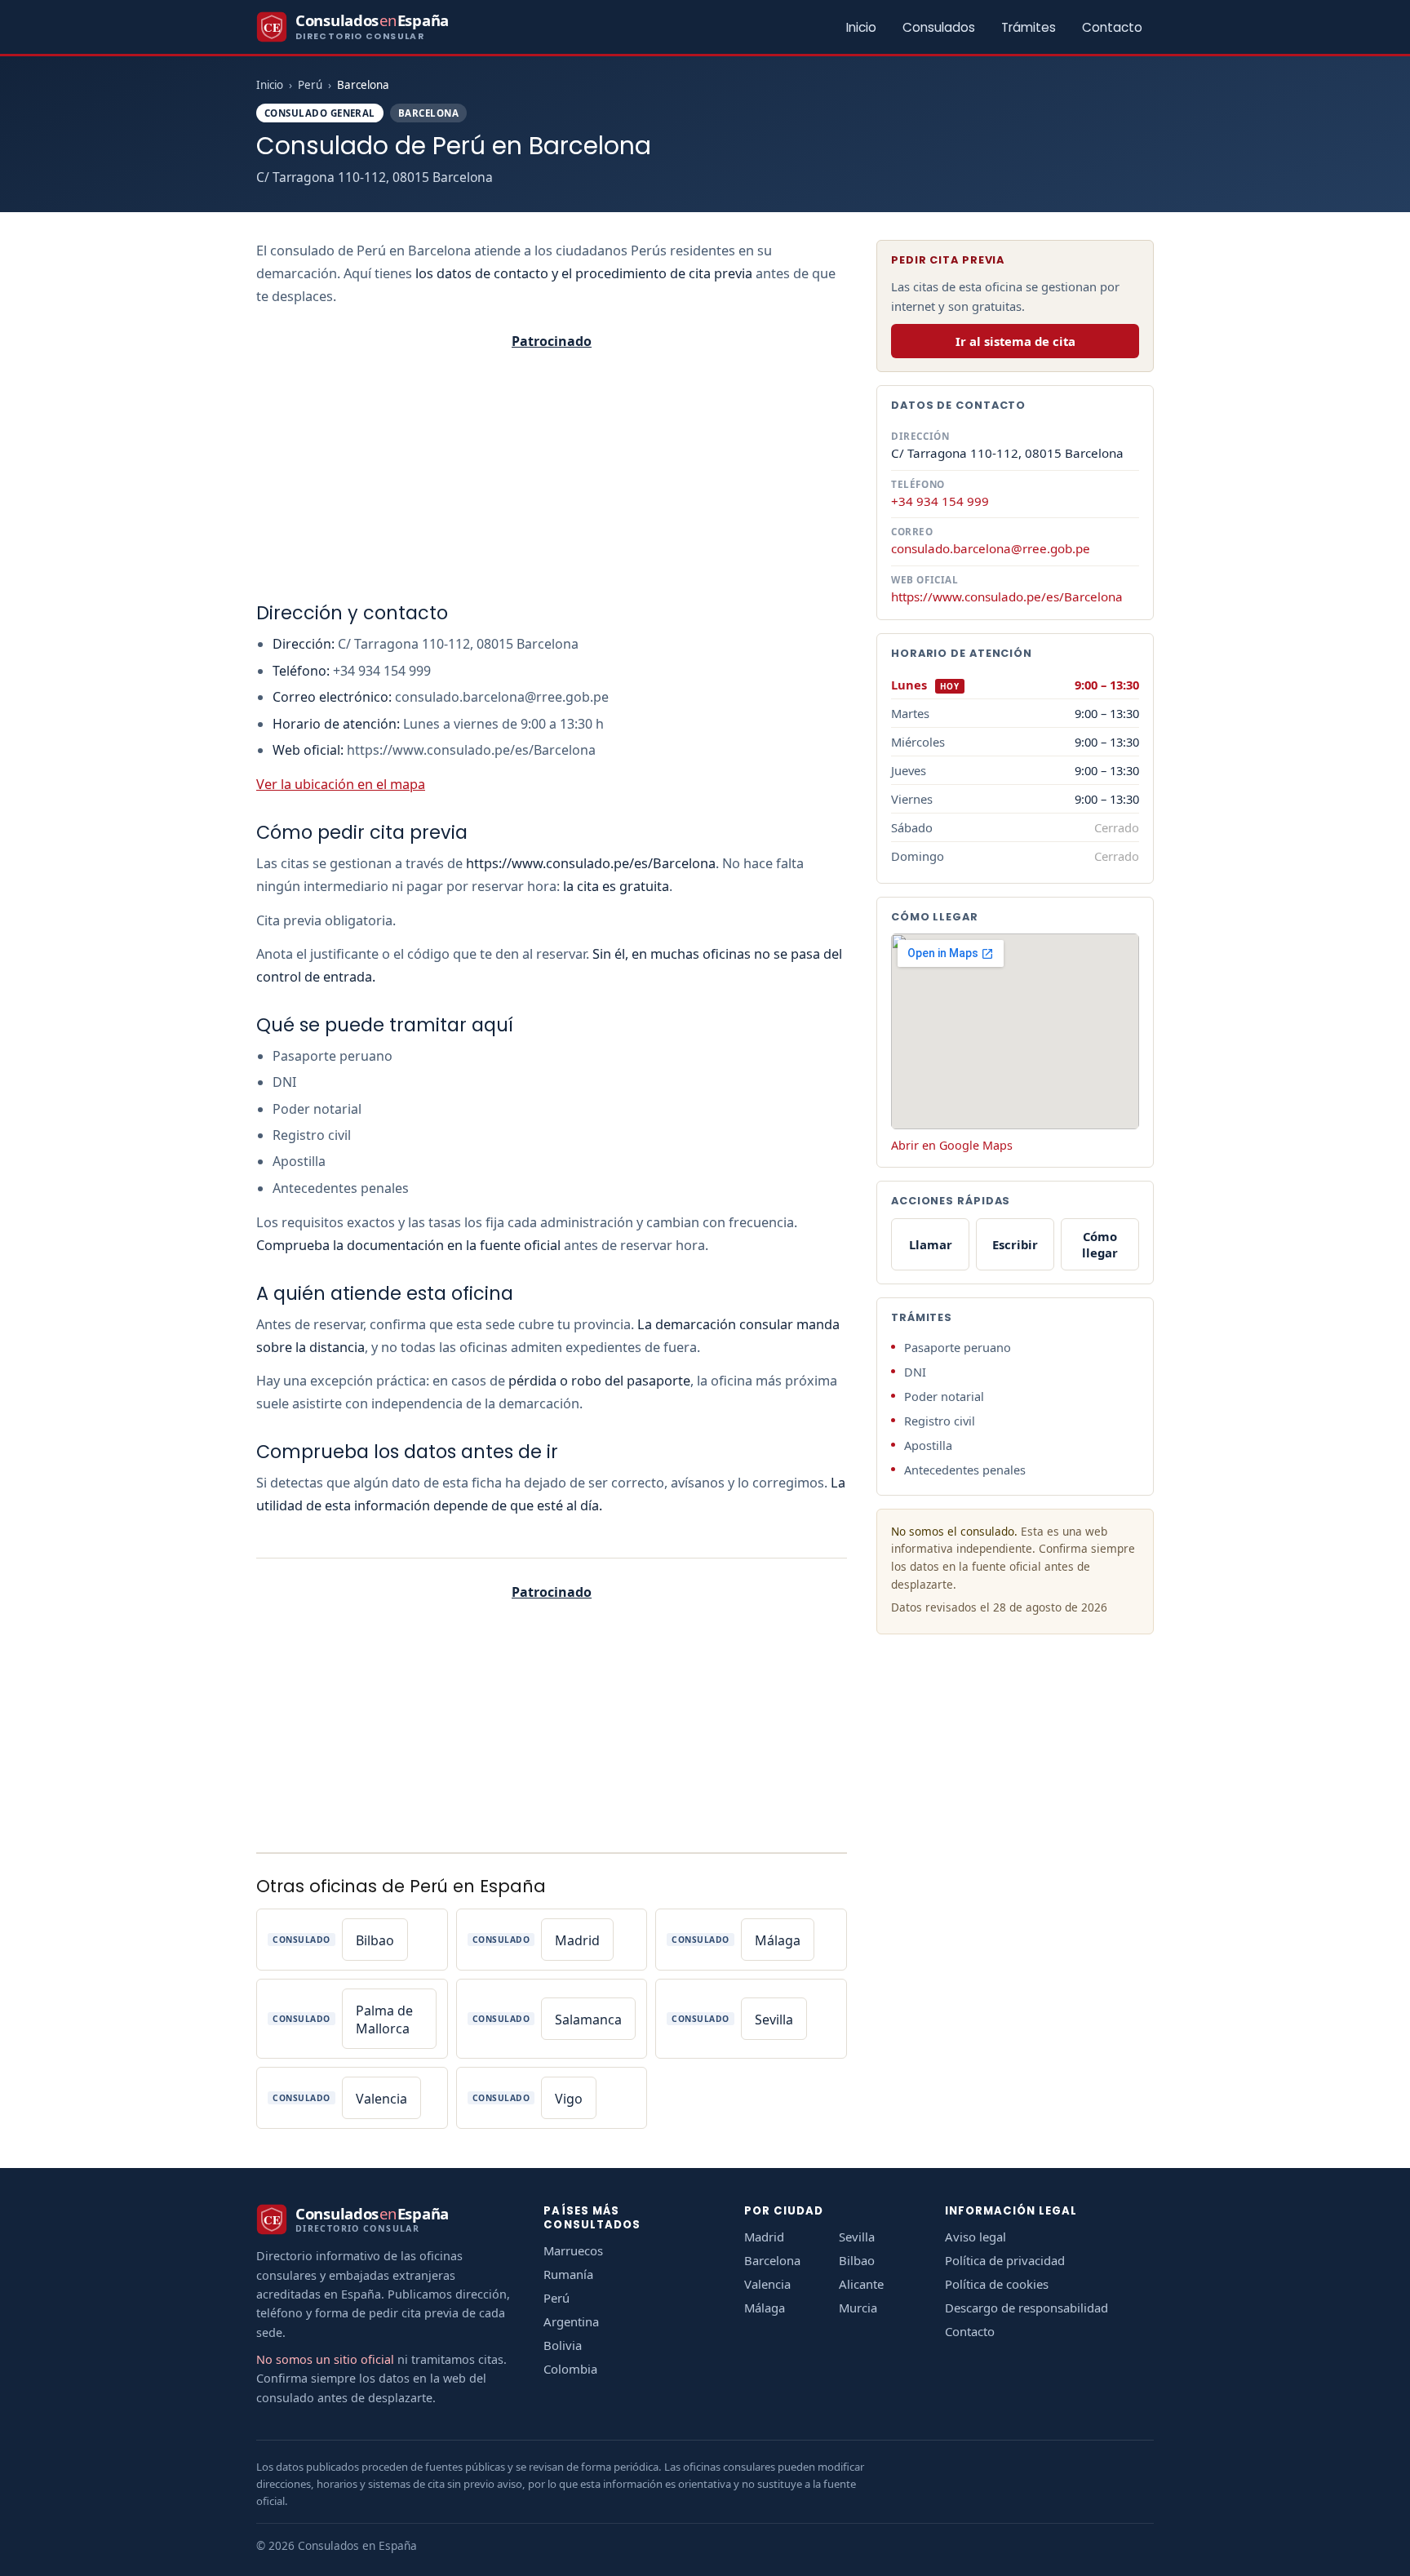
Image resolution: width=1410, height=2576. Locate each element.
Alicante (861, 2284)
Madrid (764, 2237)
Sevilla (857, 2237)
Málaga (765, 2308)
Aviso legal (975, 2237)
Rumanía (568, 2274)
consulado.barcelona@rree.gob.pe (991, 548)
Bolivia (563, 2345)
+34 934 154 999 (940, 500)
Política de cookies (997, 2284)
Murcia (858, 2308)
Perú (310, 85)
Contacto (1112, 27)
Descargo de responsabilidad (1026, 2308)
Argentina (571, 2321)
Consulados (939, 27)
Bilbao (857, 2260)
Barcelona (772, 2260)
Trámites (1029, 27)
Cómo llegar (1100, 1244)
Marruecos (573, 2250)
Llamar (931, 1244)
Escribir (1015, 1244)
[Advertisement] (552, 472)
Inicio (861, 27)
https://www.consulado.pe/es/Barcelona (1007, 596)
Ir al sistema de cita (1015, 341)
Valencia (767, 2284)
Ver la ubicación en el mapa (341, 784)
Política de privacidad (1005, 2260)
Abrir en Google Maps (952, 1145)
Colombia (570, 2369)
